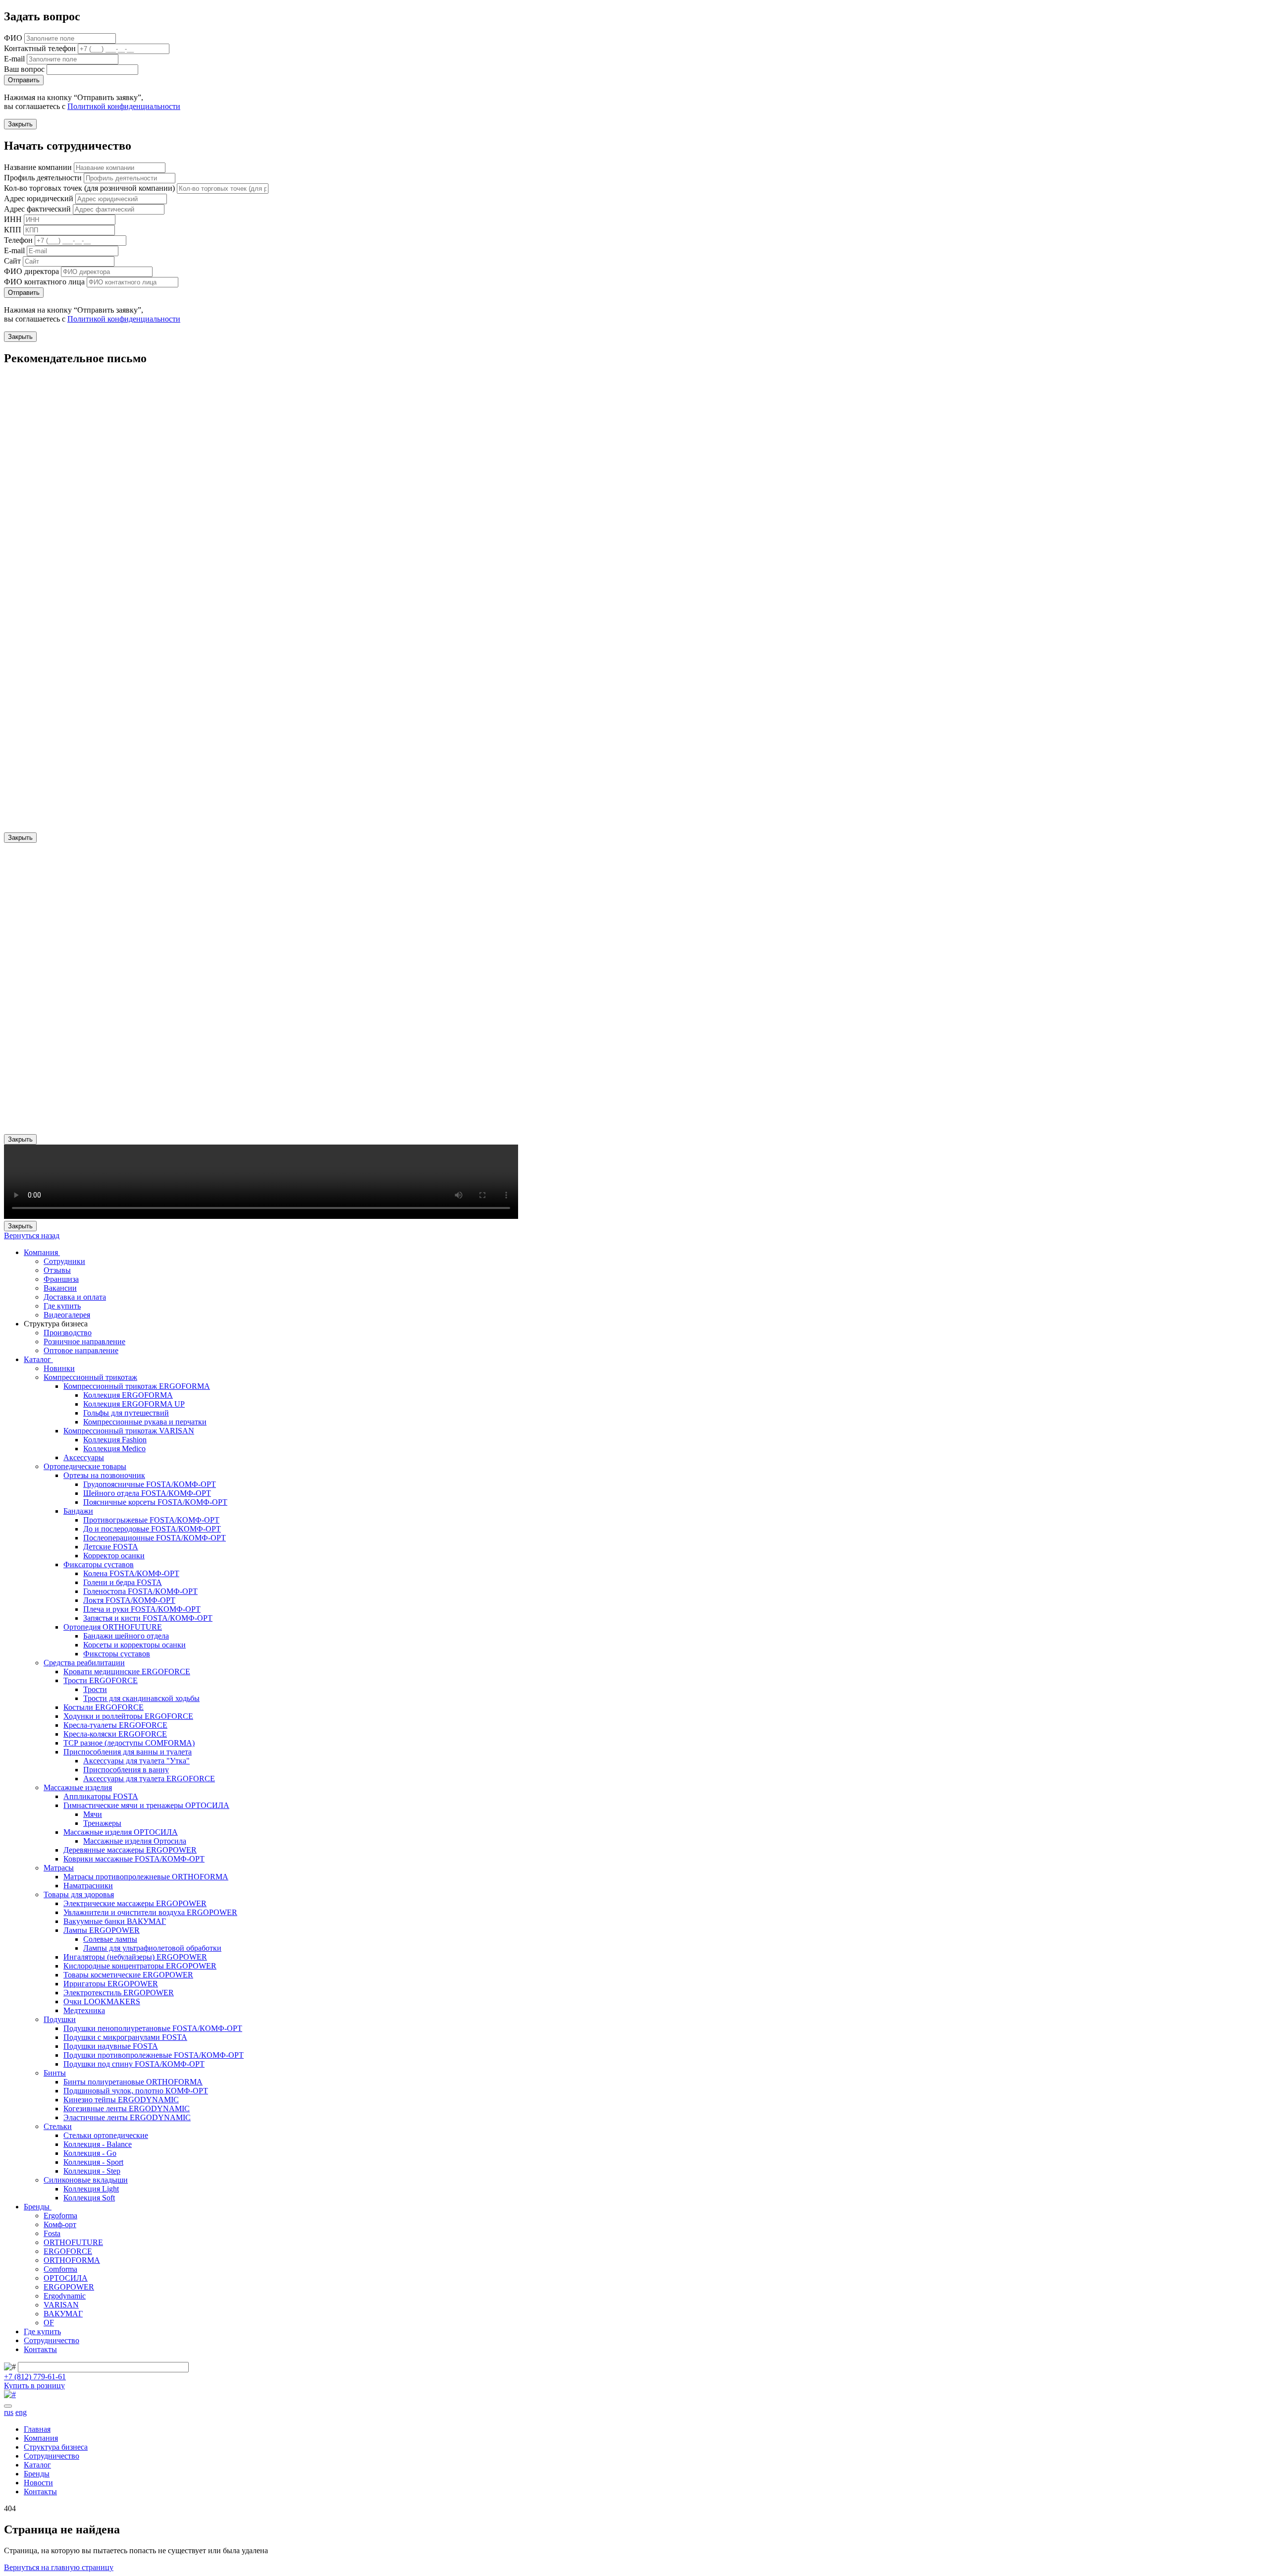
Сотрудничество (52, 2340)
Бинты (55, 2073)
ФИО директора (31, 271)
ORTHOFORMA (72, 2260)
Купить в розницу (34, 2385)
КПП (13, 230)
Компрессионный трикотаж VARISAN (129, 1431)
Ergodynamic (65, 2296)
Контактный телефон (40, 48)
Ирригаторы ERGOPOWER (111, 1984)
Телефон (18, 240)
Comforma (60, 2269)
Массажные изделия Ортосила (135, 1841)
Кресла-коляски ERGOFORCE (115, 1734)
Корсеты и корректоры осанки (134, 1645)
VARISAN (61, 2305)
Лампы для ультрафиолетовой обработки (152, 1948)
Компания (42, 1252)
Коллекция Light (91, 2189)
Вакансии (60, 1288)
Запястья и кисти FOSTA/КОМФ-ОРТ (148, 1618)
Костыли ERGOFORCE (104, 1707)
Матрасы (59, 1868)
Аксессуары (84, 1457)
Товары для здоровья (79, 1894)
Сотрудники (64, 1261)
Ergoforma (60, 2216)
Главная (37, 2429)
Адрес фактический (37, 209)
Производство (68, 1333)
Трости (95, 1689)
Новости (38, 2483)
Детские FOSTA (111, 1547)
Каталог (38, 1359)
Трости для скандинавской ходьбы (141, 1698)
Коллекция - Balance (98, 2144)
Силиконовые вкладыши (86, 2180)
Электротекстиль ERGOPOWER (119, 1993)
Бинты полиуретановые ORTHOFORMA (133, 2082)
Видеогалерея (67, 1315)
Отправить (24, 80)
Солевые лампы (110, 1939)
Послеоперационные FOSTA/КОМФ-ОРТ (155, 1538)
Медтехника (84, 2010)
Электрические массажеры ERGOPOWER (135, 1903)
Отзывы (57, 1270)
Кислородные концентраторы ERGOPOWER (140, 1966)
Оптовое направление (81, 1350)
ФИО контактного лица (44, 282)
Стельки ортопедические (106, 2135)
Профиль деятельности (43, 178)
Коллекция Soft (89, 2198)
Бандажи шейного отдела (126, 1636)
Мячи (93, 1814)
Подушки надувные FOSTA (111, 2046)
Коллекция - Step (92, 2171)
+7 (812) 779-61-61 (35, 2377)
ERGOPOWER (69, 2287)
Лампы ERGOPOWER (102, 1930)
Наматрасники (88, 1886)
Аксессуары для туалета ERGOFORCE (149, 1779)
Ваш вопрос (24, 69)
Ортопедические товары (85, 1466)
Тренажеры (102, 1823)
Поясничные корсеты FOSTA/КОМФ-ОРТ (155, 1502)
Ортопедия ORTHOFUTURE (113, 1627)
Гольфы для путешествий (126, 1413)
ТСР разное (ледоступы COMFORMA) (129, 1743)
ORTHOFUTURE (73, 2242)
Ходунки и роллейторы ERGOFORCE (128, 1716)
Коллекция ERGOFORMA (128, 1395)
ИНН (13, 219)
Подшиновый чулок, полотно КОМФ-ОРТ (136, 2091)
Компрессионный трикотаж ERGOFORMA (137, 1386)
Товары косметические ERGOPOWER (128, 1975)
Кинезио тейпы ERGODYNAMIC (121, 2100)
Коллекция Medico (114, 1449)
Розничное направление (84, 1342)
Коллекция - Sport (93, 2162)
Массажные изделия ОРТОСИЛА (121, 1832)
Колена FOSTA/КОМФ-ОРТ (131, 1573)
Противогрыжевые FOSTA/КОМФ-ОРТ (151, 1520)
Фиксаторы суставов (99, 1564)
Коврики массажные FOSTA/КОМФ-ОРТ (134, 1859)
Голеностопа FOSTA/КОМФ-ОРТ (140, 1591)
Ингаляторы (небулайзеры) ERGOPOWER (135, 1957)
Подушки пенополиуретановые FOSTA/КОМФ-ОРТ (153, 2028)
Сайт (12, 261)
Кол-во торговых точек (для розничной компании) (89, 188)
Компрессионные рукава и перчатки (145, 1422)
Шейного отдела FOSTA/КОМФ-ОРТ (147, 1493)
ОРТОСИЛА (66, 2278)
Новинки (59, 1368)
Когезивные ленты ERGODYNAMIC (127, 2109)
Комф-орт (60, 2224)
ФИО (13, 38)
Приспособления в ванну (126, 1770)
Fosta (52, 2233)
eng (21, 2412)
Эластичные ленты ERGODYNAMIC (127, 2117)
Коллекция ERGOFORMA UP (134, 1404)
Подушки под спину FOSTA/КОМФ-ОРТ (134, 2064)
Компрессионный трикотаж (90, 1377)
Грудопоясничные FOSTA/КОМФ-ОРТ (150, 1484)
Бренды (38, 2207)
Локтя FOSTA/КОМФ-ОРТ (129, 1600)
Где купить (62, 1306)
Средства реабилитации (84, 1663)
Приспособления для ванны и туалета (128, 1752)
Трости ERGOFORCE (101, 1680)
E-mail (14, 59)
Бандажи (78, 1511)
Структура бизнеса (56, 2447)
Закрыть (20, 124)
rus (9, 2412)
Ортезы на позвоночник (104, 1475)
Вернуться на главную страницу (59, 2567)
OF (49, 2323)
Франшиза (61, 1279)
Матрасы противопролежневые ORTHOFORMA (146, 1877)
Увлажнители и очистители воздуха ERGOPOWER (150, 1912)
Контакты (40, 2349)
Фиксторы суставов (117, 1654)
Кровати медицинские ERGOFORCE (127, 1672)
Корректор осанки (114, 1556)
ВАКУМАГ (63, 2314)
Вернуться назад (32, 1235)
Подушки (60, 2019)
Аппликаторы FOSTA (101, 1796)
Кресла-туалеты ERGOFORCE (115, 1725)
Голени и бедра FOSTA (123, 1582)
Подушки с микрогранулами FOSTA (125, 2037)
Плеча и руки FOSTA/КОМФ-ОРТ (142, 1609)
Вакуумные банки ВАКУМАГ (115, 1921)
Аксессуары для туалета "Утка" (136, 1761)
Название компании (38, 167)
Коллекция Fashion (115, 1440)
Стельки (58, 2126)
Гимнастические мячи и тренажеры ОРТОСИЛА (146, 1805)
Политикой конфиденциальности (124, 106)
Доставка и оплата (75, 1297)
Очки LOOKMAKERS (102, 2001)
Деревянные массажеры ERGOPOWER (130, 1850)
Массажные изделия (78, 1787)
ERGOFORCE (68, 2251)
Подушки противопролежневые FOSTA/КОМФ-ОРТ (154, 2055)
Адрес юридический (39, 198)
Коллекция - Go (90, 2153)
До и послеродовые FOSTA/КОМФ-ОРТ (152, 1529)
